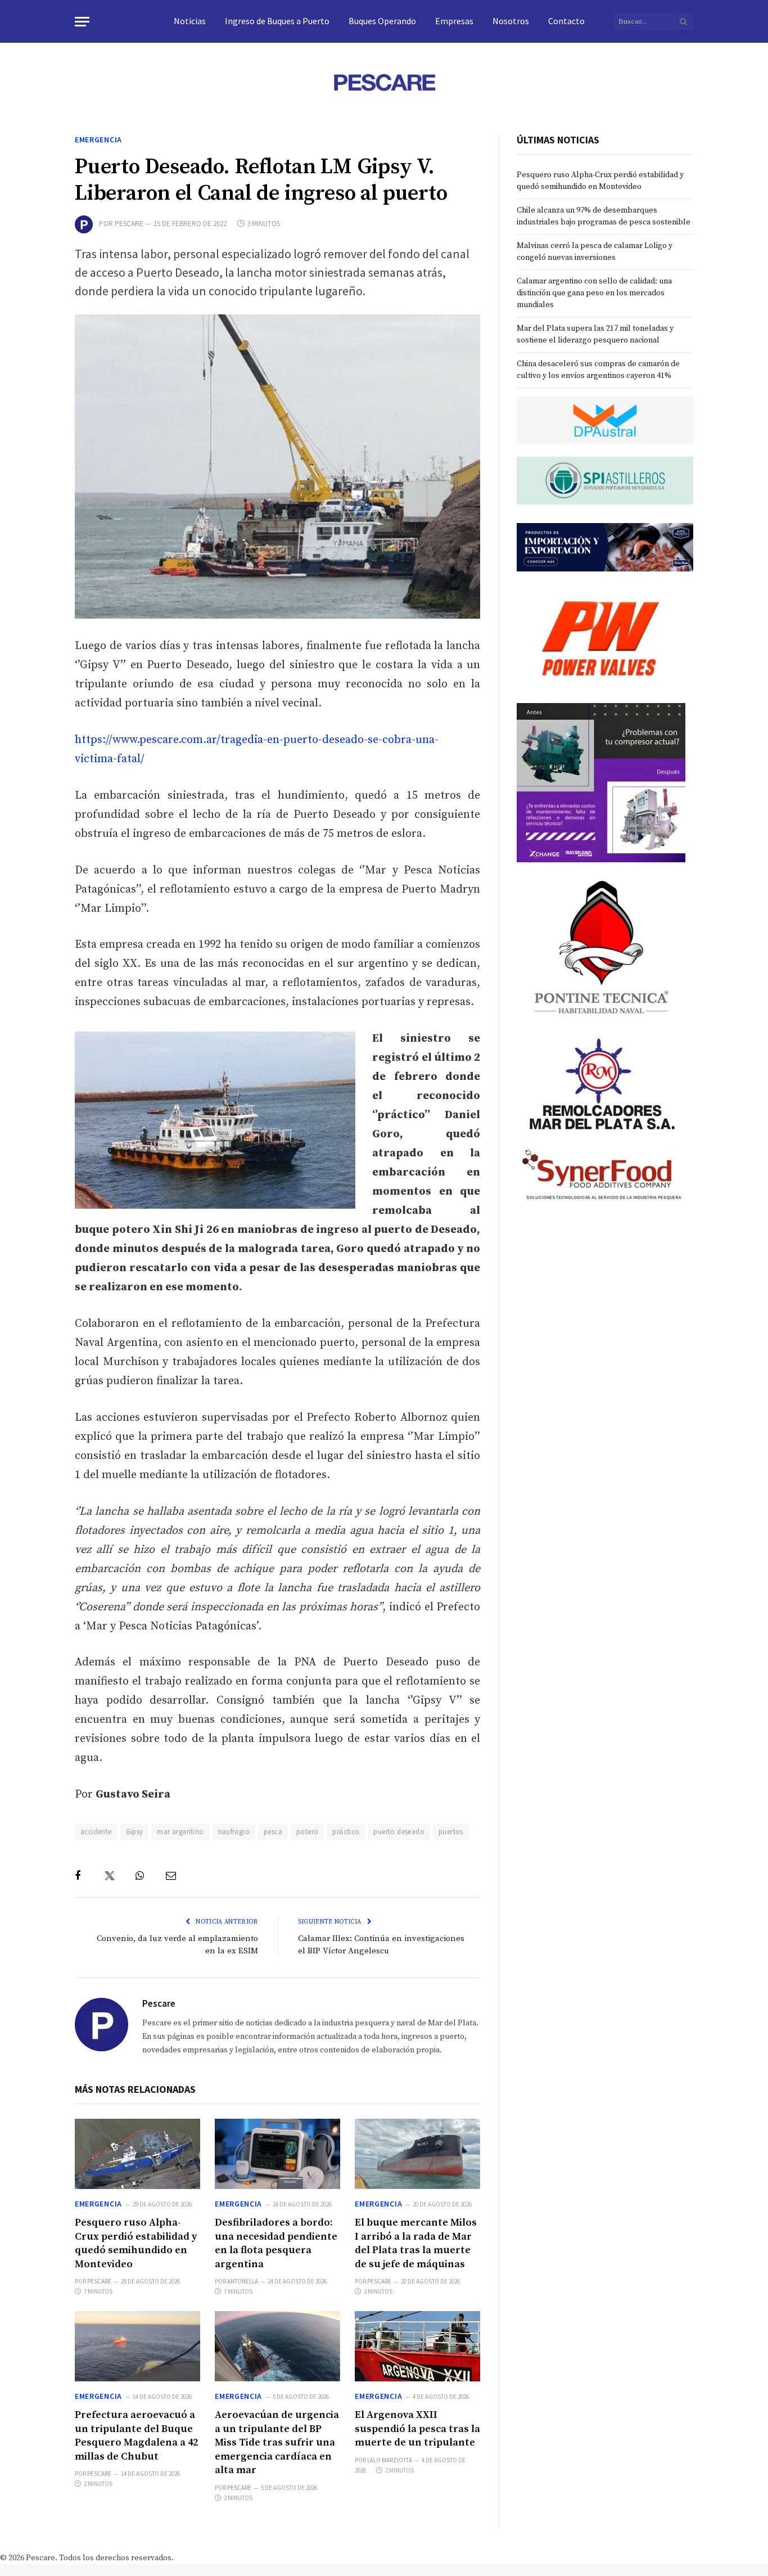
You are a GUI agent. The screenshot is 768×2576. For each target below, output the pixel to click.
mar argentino (180, 1832)
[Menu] (82, 22)
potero (307, 1832)
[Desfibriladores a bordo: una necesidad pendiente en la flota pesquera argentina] (277, 2154)
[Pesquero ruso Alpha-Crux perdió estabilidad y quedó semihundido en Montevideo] (137, 2154)
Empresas (454, 21)
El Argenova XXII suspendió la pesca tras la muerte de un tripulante (417, 2429)
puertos (451, 1832)
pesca (273, 1832)
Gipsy (135, 1832)
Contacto (566, 21)
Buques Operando (382, 21)
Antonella (243, 2281)
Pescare (129, 224)
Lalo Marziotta (390, 2460)
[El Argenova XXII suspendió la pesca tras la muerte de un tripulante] (417, 2346)
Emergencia (98, 139)
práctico (346, 1832)
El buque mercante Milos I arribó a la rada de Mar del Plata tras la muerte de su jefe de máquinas (416, 2243)
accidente (96, 1832)
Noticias (190, 21)
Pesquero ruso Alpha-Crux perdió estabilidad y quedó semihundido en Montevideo (136, 2243)
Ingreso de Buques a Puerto (277, 21)
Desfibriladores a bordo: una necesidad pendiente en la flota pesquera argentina (276, 2243)
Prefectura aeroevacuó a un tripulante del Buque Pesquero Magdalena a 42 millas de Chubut (136, 2435)
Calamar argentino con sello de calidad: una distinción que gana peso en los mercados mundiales (594, 293)
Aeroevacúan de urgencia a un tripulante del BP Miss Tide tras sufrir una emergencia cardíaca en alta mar (277, 2442)
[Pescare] (384, 82)
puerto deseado (399, 1832)
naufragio (234, 1832)
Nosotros (511, 21)
